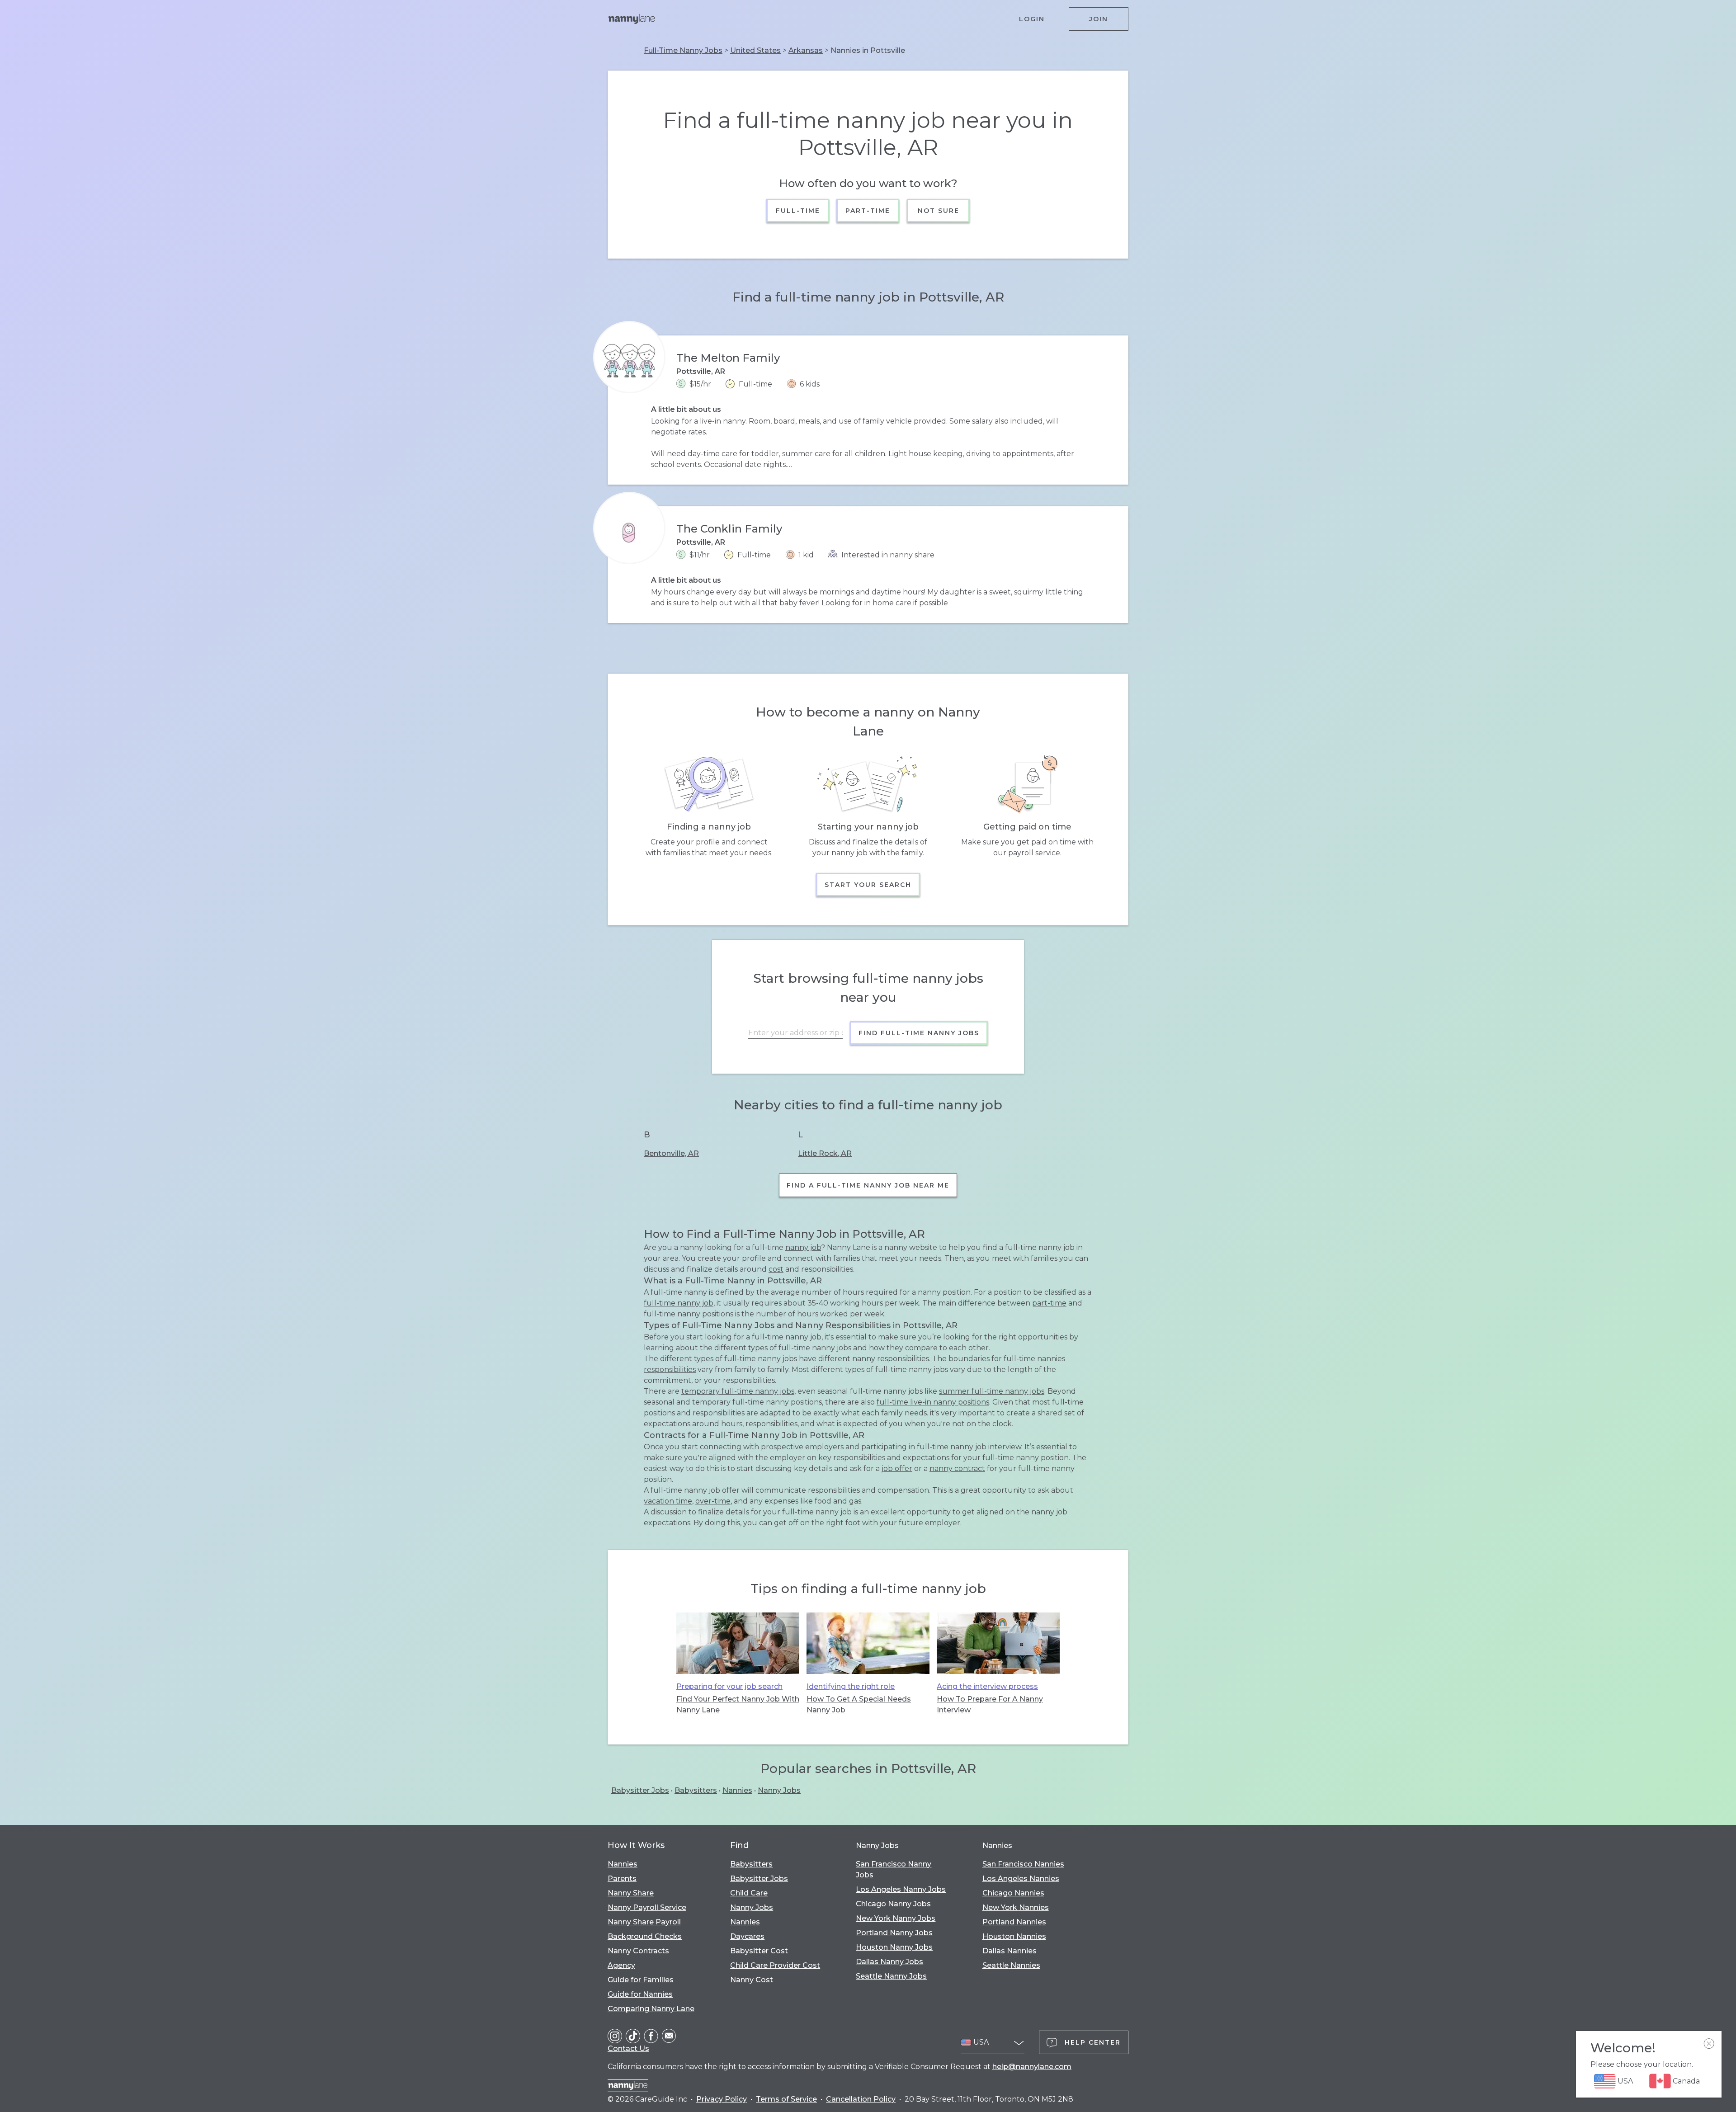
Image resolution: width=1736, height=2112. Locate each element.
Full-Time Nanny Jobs (683, 50)
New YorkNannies (1016, 1907)
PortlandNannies (1014, 1922)
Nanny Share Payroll (644, 1922)
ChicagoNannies (1013, 1893)
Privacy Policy (722, 2099)
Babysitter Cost (759, 1951)
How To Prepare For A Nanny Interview (990, 1704)
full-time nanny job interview (969, 1447)
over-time (713, 1501)
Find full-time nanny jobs (919, 1033)
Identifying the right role (851, 1686)
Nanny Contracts (638, 1951)
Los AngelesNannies (1021, 1879)
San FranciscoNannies (1023, 1864)
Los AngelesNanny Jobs (901, 1889)
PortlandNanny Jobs (894, 1933)
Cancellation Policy (861, 2099)
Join (1099, 19)
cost (776, 1269)
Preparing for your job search (729, 1686)
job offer (897, 1468)
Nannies (737, 1790)
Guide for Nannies (640, 1994)
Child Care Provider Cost (775, 1965)
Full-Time (798, 211)
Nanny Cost (752, 1980)
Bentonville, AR (671, 1153)
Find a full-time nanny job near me (868, 1185)
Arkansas (806, 50)
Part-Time (868, 211)
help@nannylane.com (1032, 2067)
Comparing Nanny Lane (651, 2009)
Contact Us (628, 2048)
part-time (1049, 1303)
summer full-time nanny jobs (992, 1391)
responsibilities (670, 1369)
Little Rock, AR (825, 1153)
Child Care (749, 1893)
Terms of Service (786, 2099)
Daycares (747, 1936)
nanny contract (957, 1468)
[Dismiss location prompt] (1709, 2044)
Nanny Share (631, 1893)
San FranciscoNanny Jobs (894, 1869)
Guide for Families (641, 1980)
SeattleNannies (1011, 1965)
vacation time (668, 1501)
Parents (622, 1879)
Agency (621, 1965)
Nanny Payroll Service (647, 1907)
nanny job (803, 1247)
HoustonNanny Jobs (894, 1947)
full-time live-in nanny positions (933, 1402)
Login (1032, 19)
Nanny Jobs (779, 1790)
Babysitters (696, 1790)
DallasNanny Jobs (889, 1962)
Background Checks (645, 1936)
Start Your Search (868, 885)
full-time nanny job (679, 1303)
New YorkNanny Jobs (896, 1918)
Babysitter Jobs (640, 1790)
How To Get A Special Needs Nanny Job (859, 1704)
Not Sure (938, 211)
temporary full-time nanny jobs (738, 1391)
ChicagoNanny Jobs (893, 1904)
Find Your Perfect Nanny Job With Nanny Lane (738, 1704)
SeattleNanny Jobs (891, 1976)
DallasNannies (1010, 1951)
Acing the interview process (987, 1686)
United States (755, 50)
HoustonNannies (1014, 1936)
